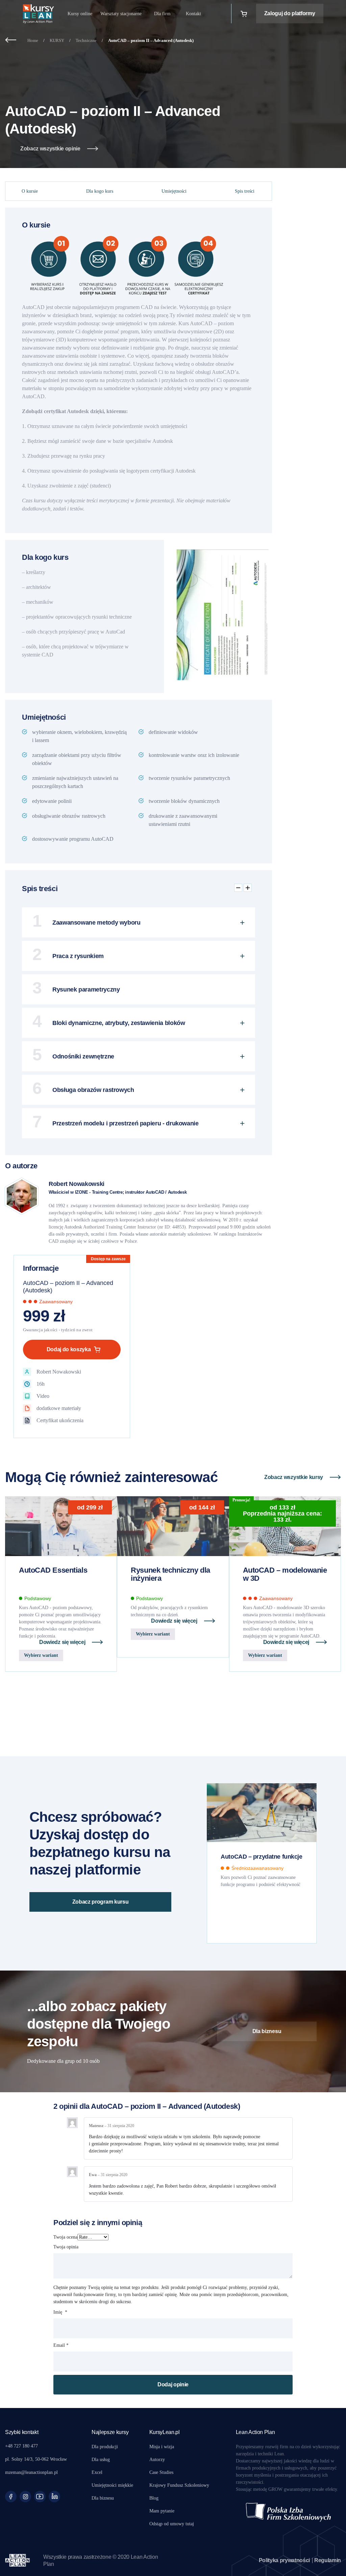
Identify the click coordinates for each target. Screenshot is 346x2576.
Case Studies (161, 2472)
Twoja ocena (65, 2237)
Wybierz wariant (41, 1655)
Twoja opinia (67, 2247)
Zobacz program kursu (101, 1902)
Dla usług (101, 2460)
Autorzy (157, 2460)
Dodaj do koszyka (69, 1349)
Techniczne (86, 40)
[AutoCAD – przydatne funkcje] (262, 1813)
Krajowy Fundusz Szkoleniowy (179, 2485)
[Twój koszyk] (244, 14)
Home (33, 40)
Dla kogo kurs (100, 191)
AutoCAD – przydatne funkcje (261, 1857)
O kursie (30, 191)
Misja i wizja (162, 2447)
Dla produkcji (105, 2447)
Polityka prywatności (285, 2560)
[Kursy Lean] (39, 14)
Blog (154, 2498)
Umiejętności (174, 191)
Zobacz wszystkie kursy (294, 1477)
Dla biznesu (267, 2031)
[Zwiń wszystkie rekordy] (238, 888)
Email (61, 2345)
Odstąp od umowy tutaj (172, 2524)
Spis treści (245, 191)
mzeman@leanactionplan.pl (31, 2472)
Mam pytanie (162, 2511)
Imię (60, 2312)
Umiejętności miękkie (112, 2485)
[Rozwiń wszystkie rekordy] (248, 888)
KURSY (57, 40)
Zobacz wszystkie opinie (50, 149)
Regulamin (328, 2560)
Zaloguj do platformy (290, 13)
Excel (97, 2472)
